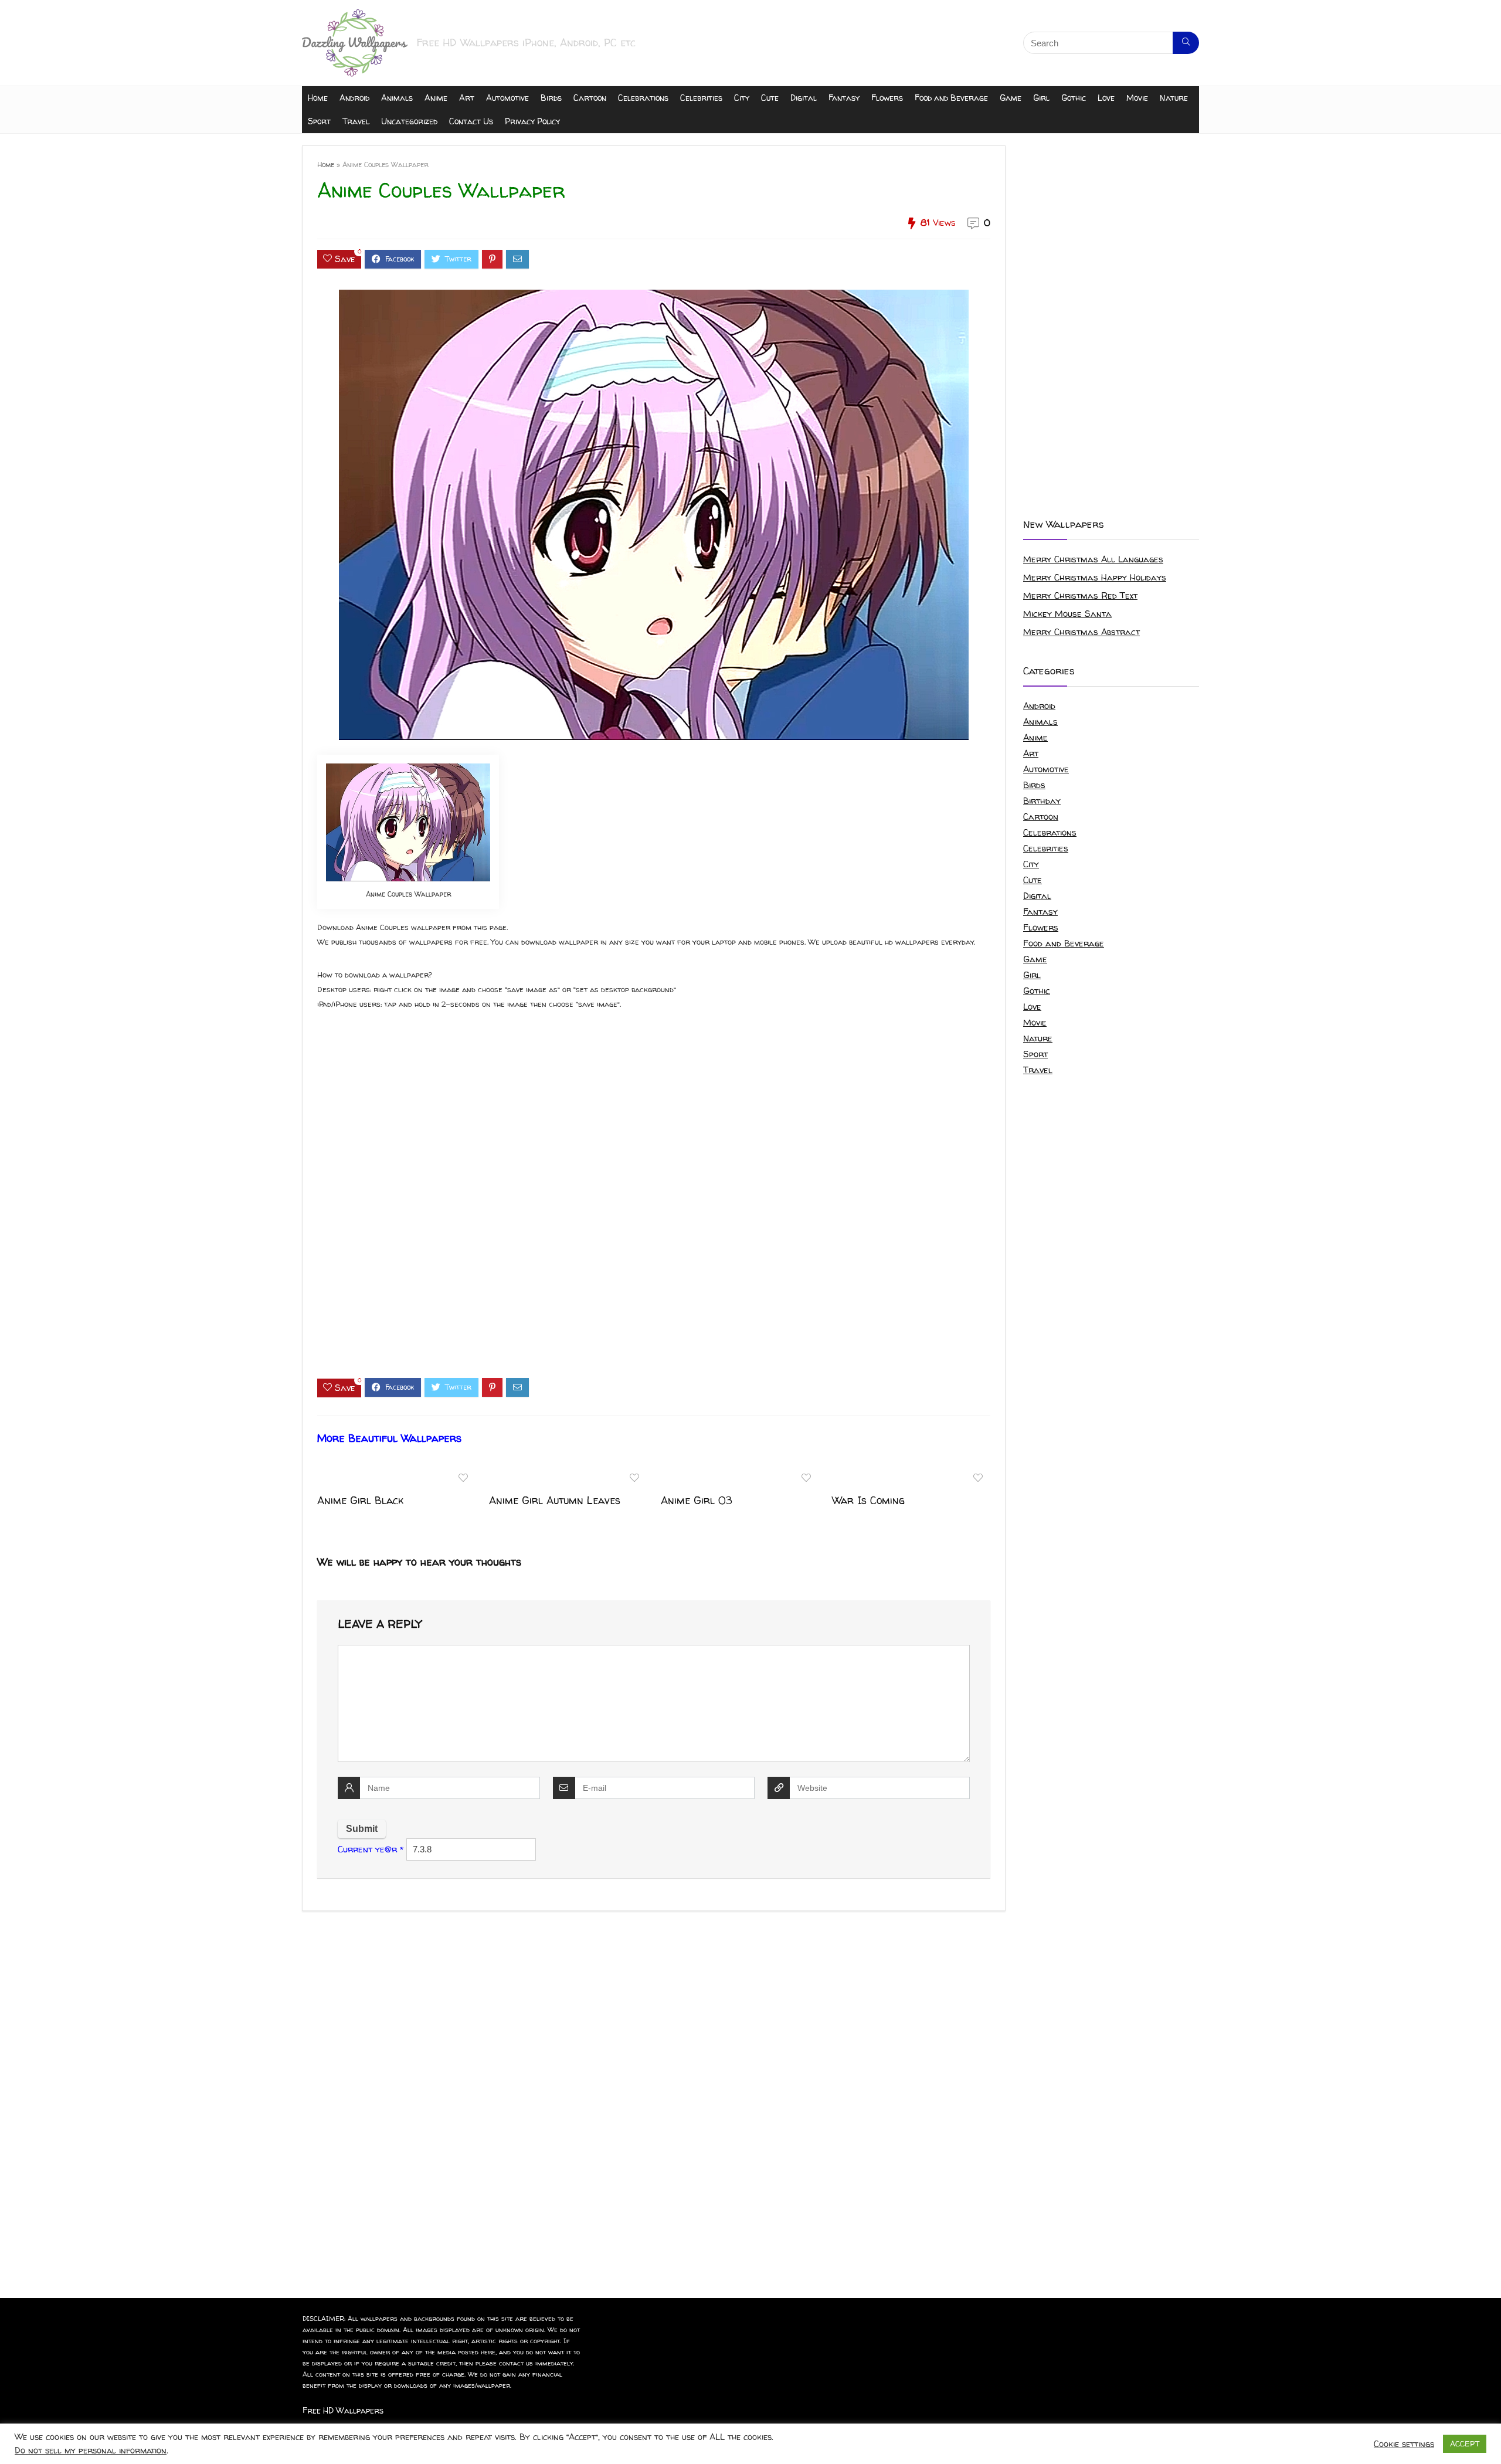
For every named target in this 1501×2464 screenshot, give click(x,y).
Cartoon (590, 98)
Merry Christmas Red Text (1080, 595)
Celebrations (643, 98)
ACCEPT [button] (1465, 2443)
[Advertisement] (654, 1204)
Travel (356, 121)
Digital (804, 98)
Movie (1137, 98)
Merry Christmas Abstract (1081, 632)
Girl (1041, 98)
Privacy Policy (532, 121)
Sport (319, 121)
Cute (770, 98)
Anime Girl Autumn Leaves (555, 1500)
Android (354, 98)
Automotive (507, 98)
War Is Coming (868, 1500)
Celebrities (701, 98)
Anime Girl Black (360, 1500)
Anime (436, 98)
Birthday (1042, 801)
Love (1106, 98)
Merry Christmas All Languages (1093, 559)
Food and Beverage (951, 98)
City (742, 98)
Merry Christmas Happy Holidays (1095, 577)
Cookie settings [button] (1404, 2444)
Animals (397, 98)
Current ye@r (371, 1849)
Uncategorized (409, 121)
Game (1011, 98)
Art (467, 98)
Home (318, 98)
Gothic (1074, 98)
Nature (1174, 98)
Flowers (887, 98)
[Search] (1186, 43)
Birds (551, 98)
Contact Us (471, 121)
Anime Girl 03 (697, 1500)
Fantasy (844, 98)
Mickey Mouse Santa (1067, 614)
